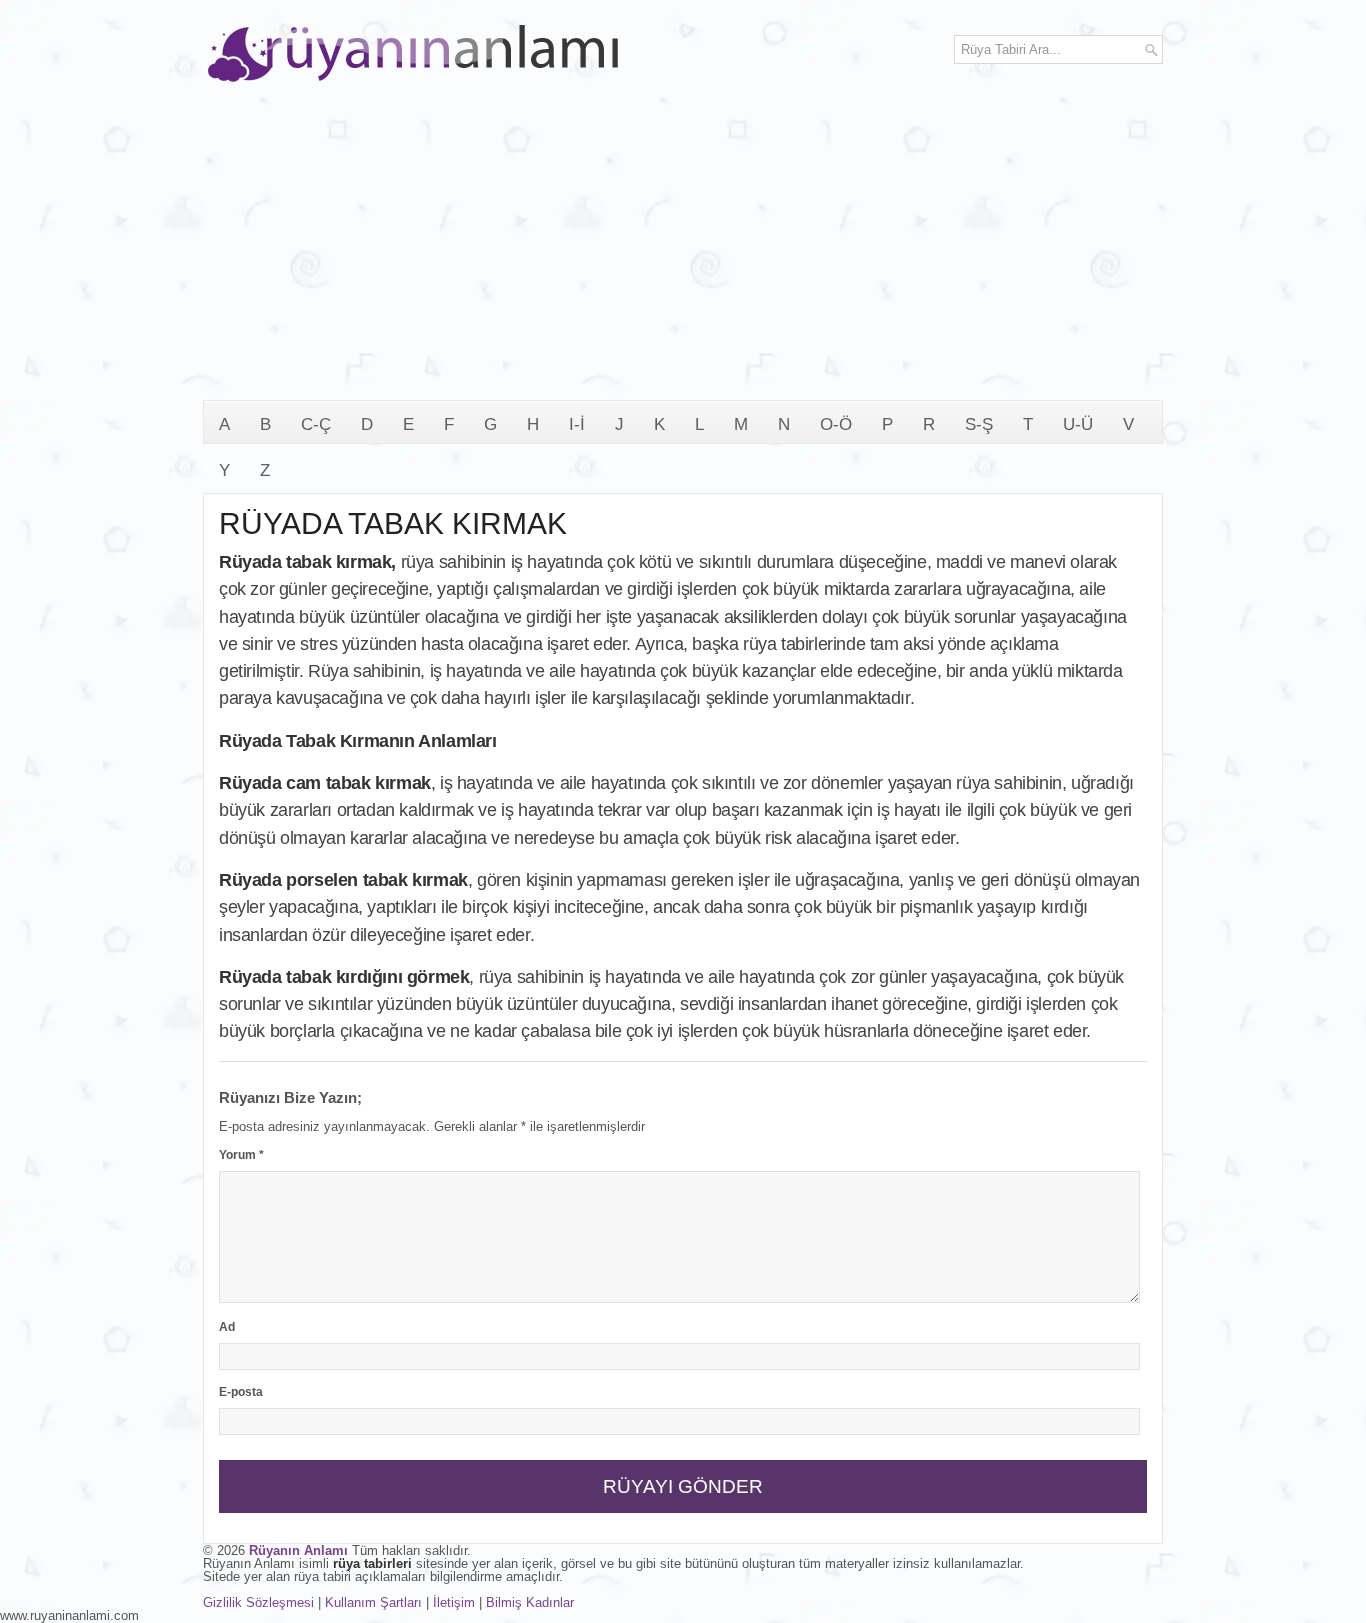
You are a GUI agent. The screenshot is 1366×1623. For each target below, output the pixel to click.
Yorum (241, 1155)
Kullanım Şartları (373, 1602)
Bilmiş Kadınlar (530, 1602)
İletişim (454, 1602)
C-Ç (316, 424)
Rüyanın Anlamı (298, 1550)
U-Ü (1078, 424)
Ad (227, 1327)
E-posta (241, 1392)
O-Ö (836, 424)
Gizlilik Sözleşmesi (258, 1602)
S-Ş (979, 424)
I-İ (577, 424)
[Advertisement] (683, 250)
